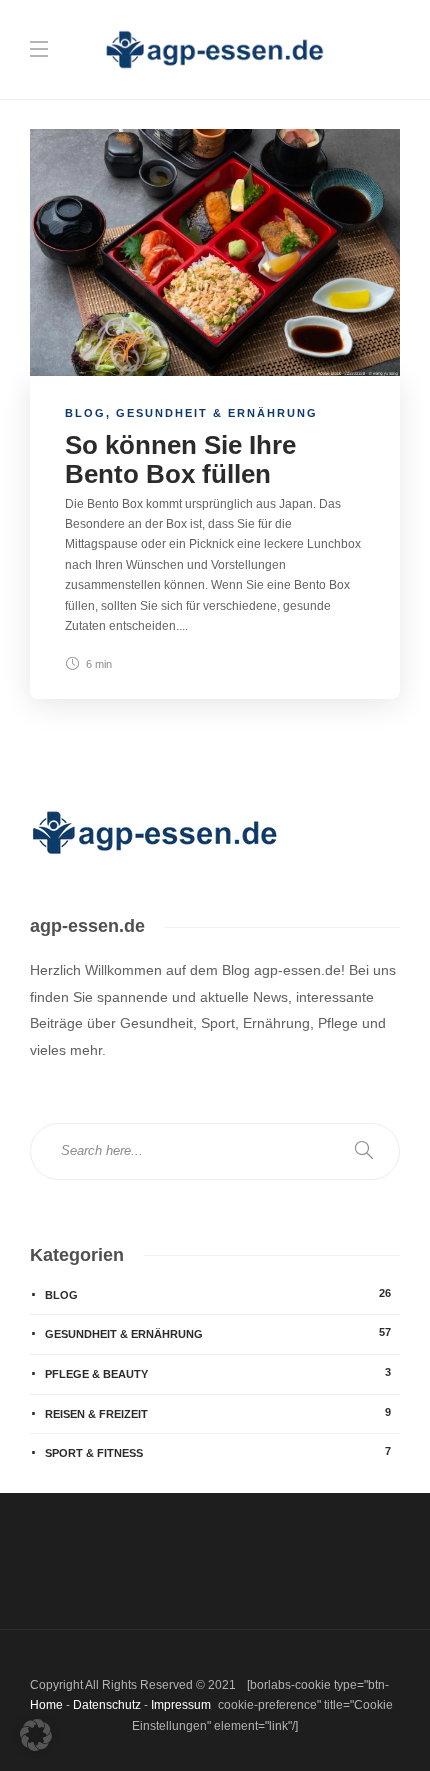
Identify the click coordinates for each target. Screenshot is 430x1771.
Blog (85, 413)
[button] (36, 1735)
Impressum (181, 1705)
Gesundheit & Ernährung (217, 413)
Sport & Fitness (218, 1452)
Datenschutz (107, 1705)
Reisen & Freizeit (218, 1413)
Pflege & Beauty (218, 1373)
